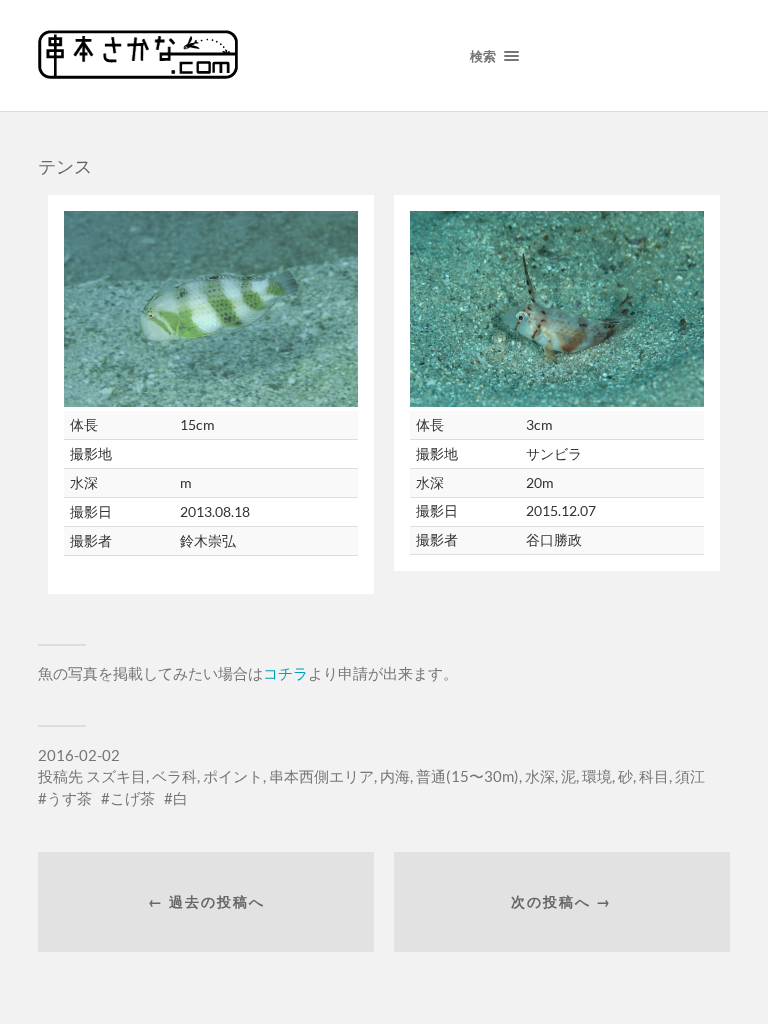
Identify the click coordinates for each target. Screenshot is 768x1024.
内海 (395, 776)
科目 (654, 776)
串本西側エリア (321, 776)
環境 (597, 776)
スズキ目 (116, 776)
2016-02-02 (79, 755)
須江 (690, 776)
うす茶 (69, 798)
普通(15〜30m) (467, 776)
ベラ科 (174, 776)
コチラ (285, 673)
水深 (540, 776)
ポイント (233, 776)
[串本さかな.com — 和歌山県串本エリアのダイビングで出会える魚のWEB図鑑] (138, 72)
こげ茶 (132, 798)
